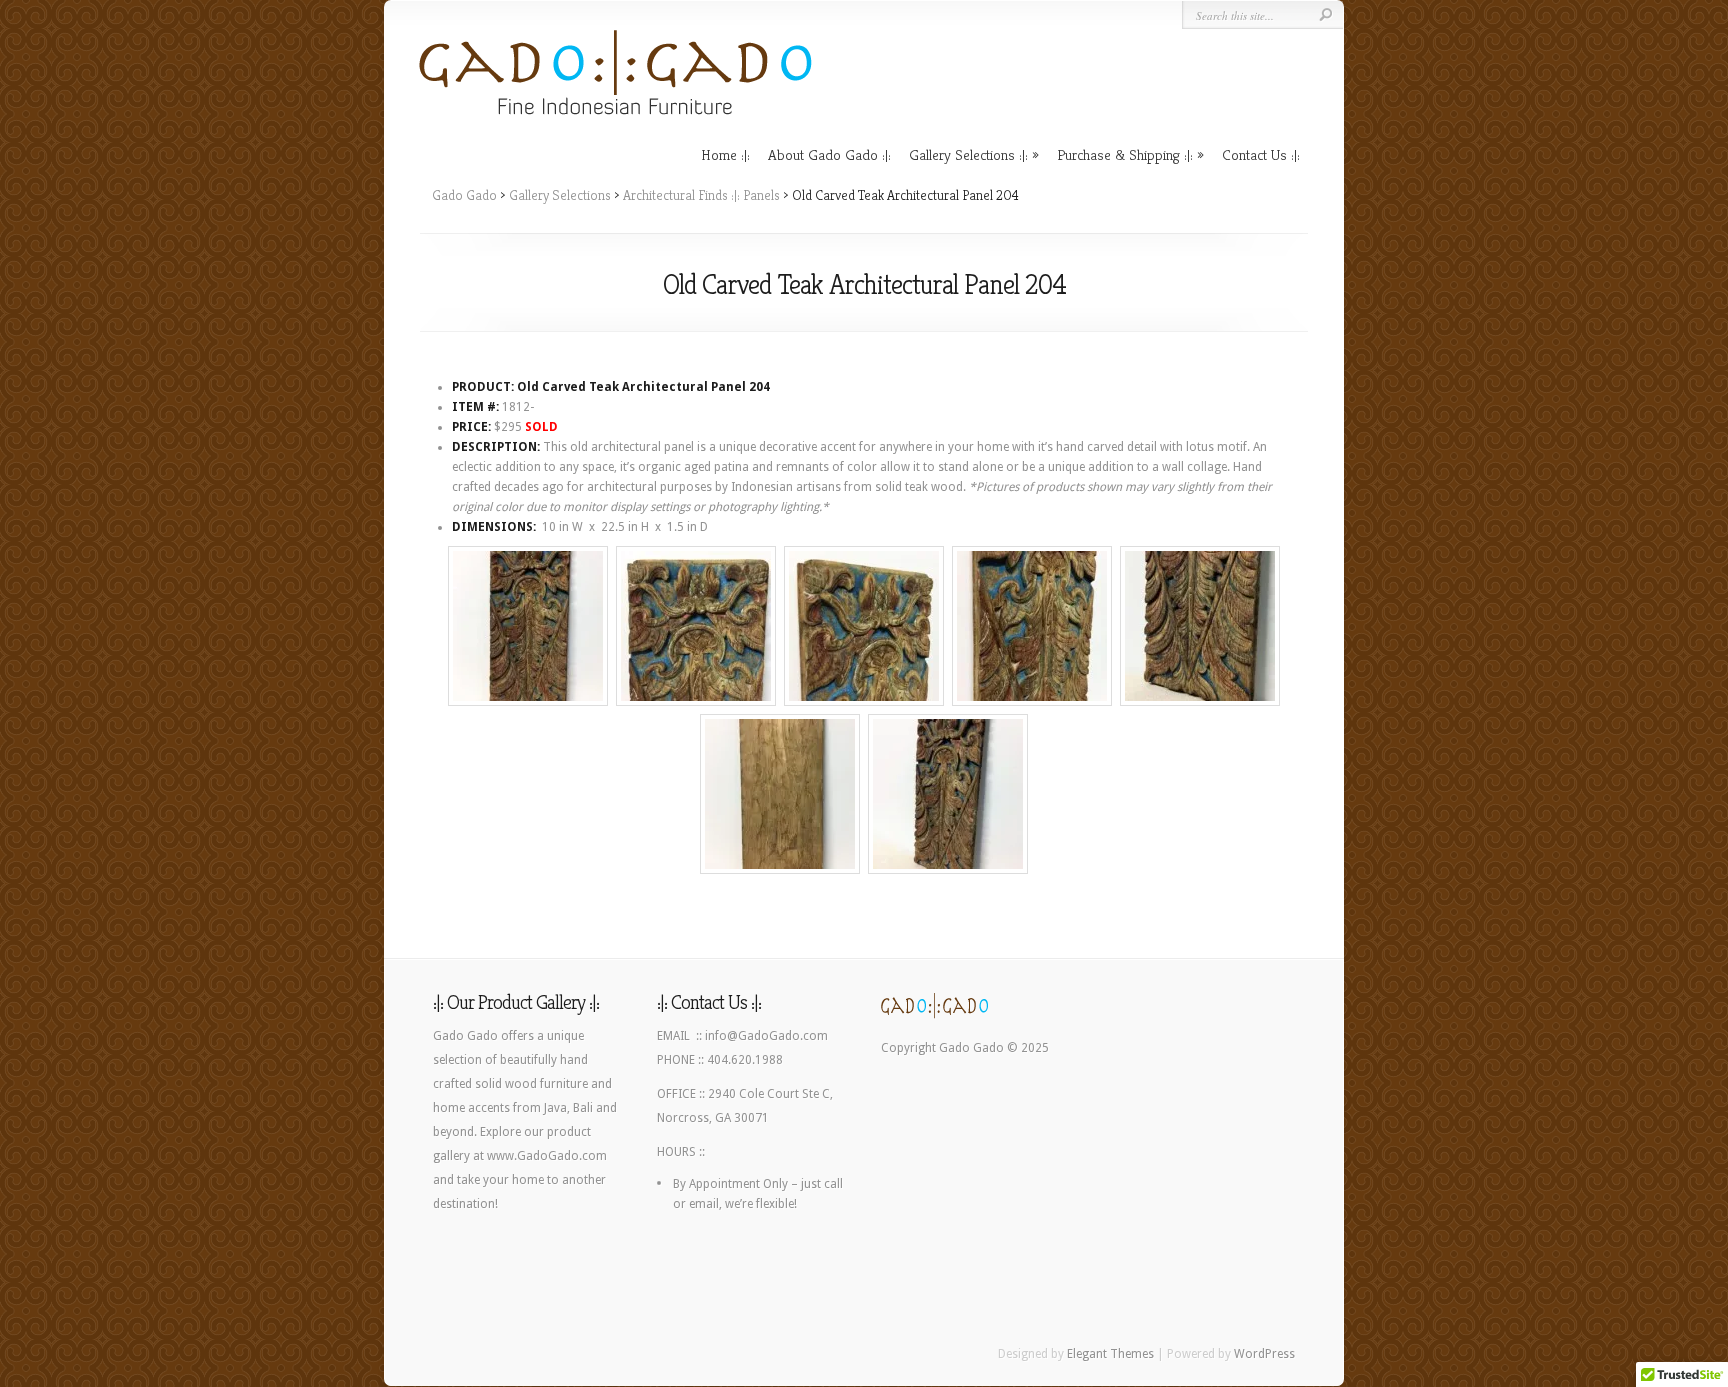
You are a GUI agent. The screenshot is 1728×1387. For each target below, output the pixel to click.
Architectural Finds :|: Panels (701, 195)
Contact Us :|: (1261, 154)
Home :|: (725, 154)
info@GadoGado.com (766, 1036)
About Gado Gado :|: (829, 154)
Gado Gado (464, 195)
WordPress (1264, 1354)
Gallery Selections (560, 195)
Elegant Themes (1110, 1354)
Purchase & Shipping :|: (1125, 154)
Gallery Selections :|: (968, 154)
